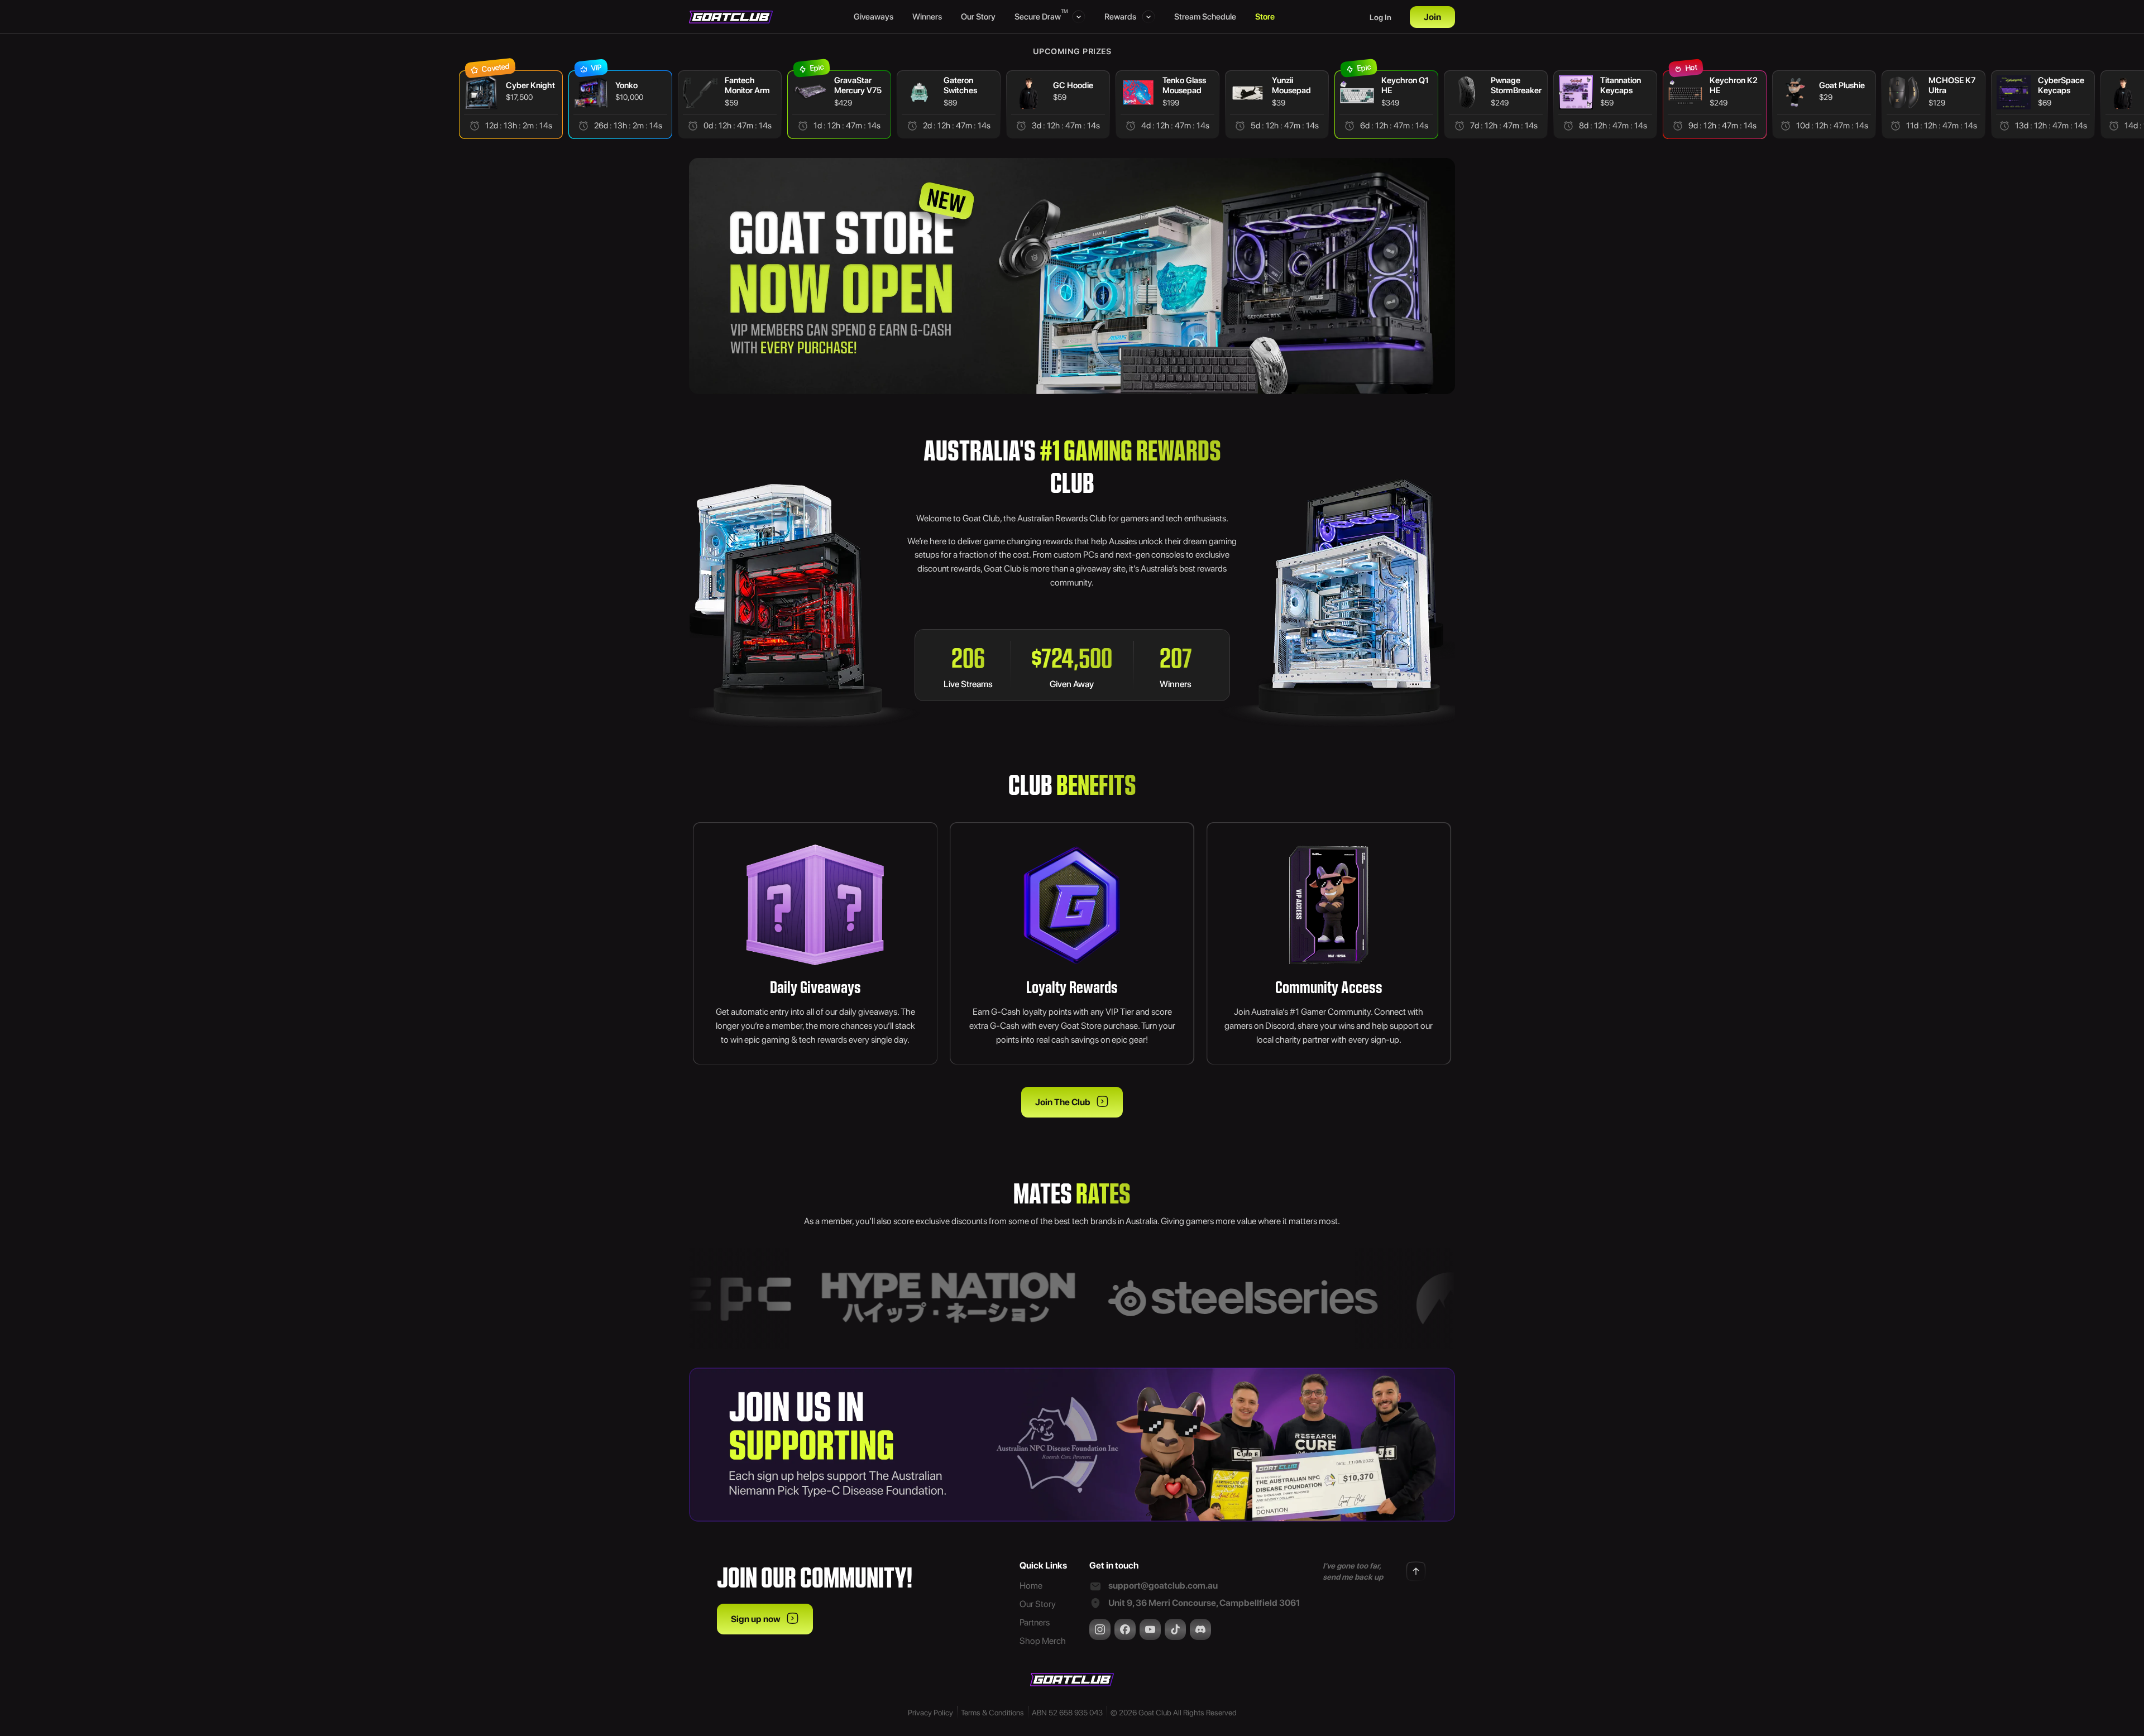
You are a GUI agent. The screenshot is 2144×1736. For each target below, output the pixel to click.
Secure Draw (1040, 16)
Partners (1035, 1622)
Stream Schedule (1205, 17)
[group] (399, 105)
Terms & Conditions (992, 1713)
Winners (927, 17)
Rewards (1120, 17)
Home (1031, 1586)
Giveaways (874, 17)
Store (1265, 17)
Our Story (978, 17)
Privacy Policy (930, 1713)
